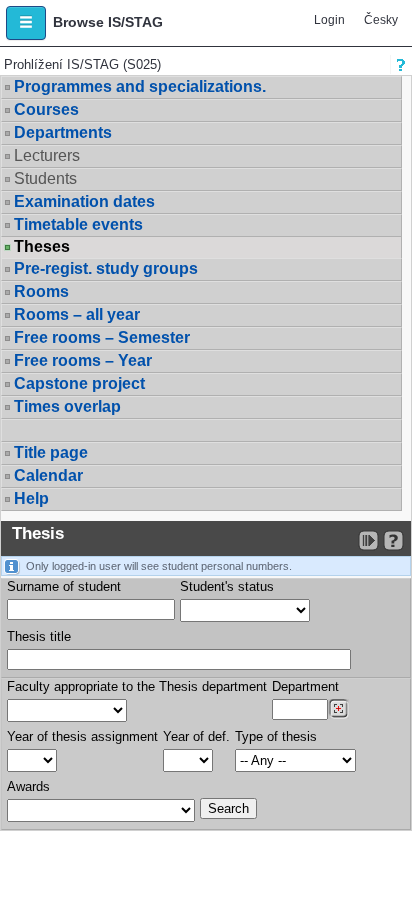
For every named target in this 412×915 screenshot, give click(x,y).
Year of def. (196, 736)
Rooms (41, 291)
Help (31, 498)
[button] (26, 23)
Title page (51, 452)
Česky (381, 20)
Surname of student (64, 586)
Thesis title (39, 636)
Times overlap (67, 406)
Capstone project (79, 383)
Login (329, 20)
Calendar (48, 475)
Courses (46, 109)
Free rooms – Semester (102, 337)
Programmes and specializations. (140, 86)
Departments (63, 132)
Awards (28, 786)
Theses (42, 247)
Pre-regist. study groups (106, 268)
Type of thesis (276, 736)
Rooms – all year (77, 314)
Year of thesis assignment (82, 736)
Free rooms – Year (83, 360)
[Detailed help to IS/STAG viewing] (393, 540)
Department (305, 686)
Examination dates (84, 201)
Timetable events (78, 224)
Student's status (227, 586)
